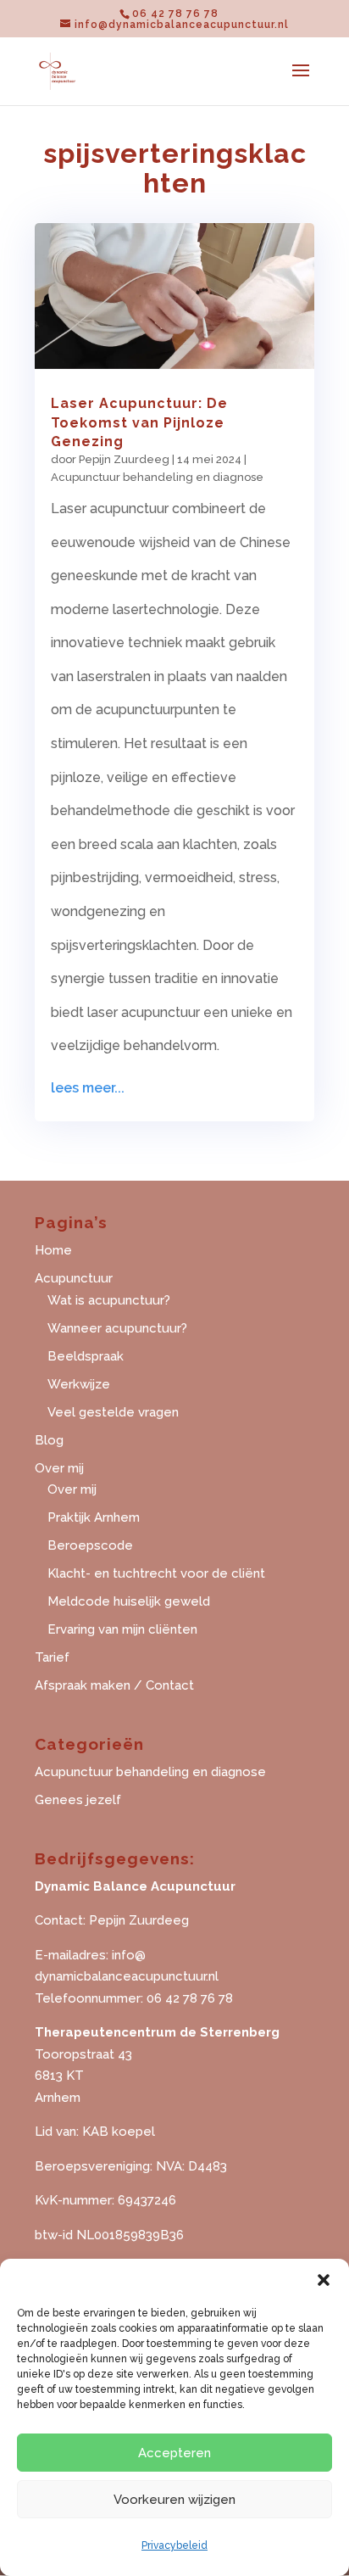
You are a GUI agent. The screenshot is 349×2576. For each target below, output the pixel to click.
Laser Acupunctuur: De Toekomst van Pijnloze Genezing (139, 422)
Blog (49, 1440)
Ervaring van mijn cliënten (122, 1629)
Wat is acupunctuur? (109, 1300)
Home (53, 1250)
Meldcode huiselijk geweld (129, 1601)
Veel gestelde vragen (113, 1412)
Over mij (72, 1489)
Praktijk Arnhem (94, 1517)
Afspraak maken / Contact (114, 1685)
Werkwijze (79, 1384)
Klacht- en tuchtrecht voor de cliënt (156, 1573)
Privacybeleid (174, 2545)
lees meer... (88, 1088)
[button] (324, 2280)
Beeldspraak (86, 1356)
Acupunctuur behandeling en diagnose (157, 477)
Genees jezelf (78, 1800)
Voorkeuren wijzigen (174, 2500)
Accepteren (174, 2453)
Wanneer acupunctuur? (117, 1328)
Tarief (52, 1657)
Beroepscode (90, 1545)
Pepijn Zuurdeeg (124, 459)
